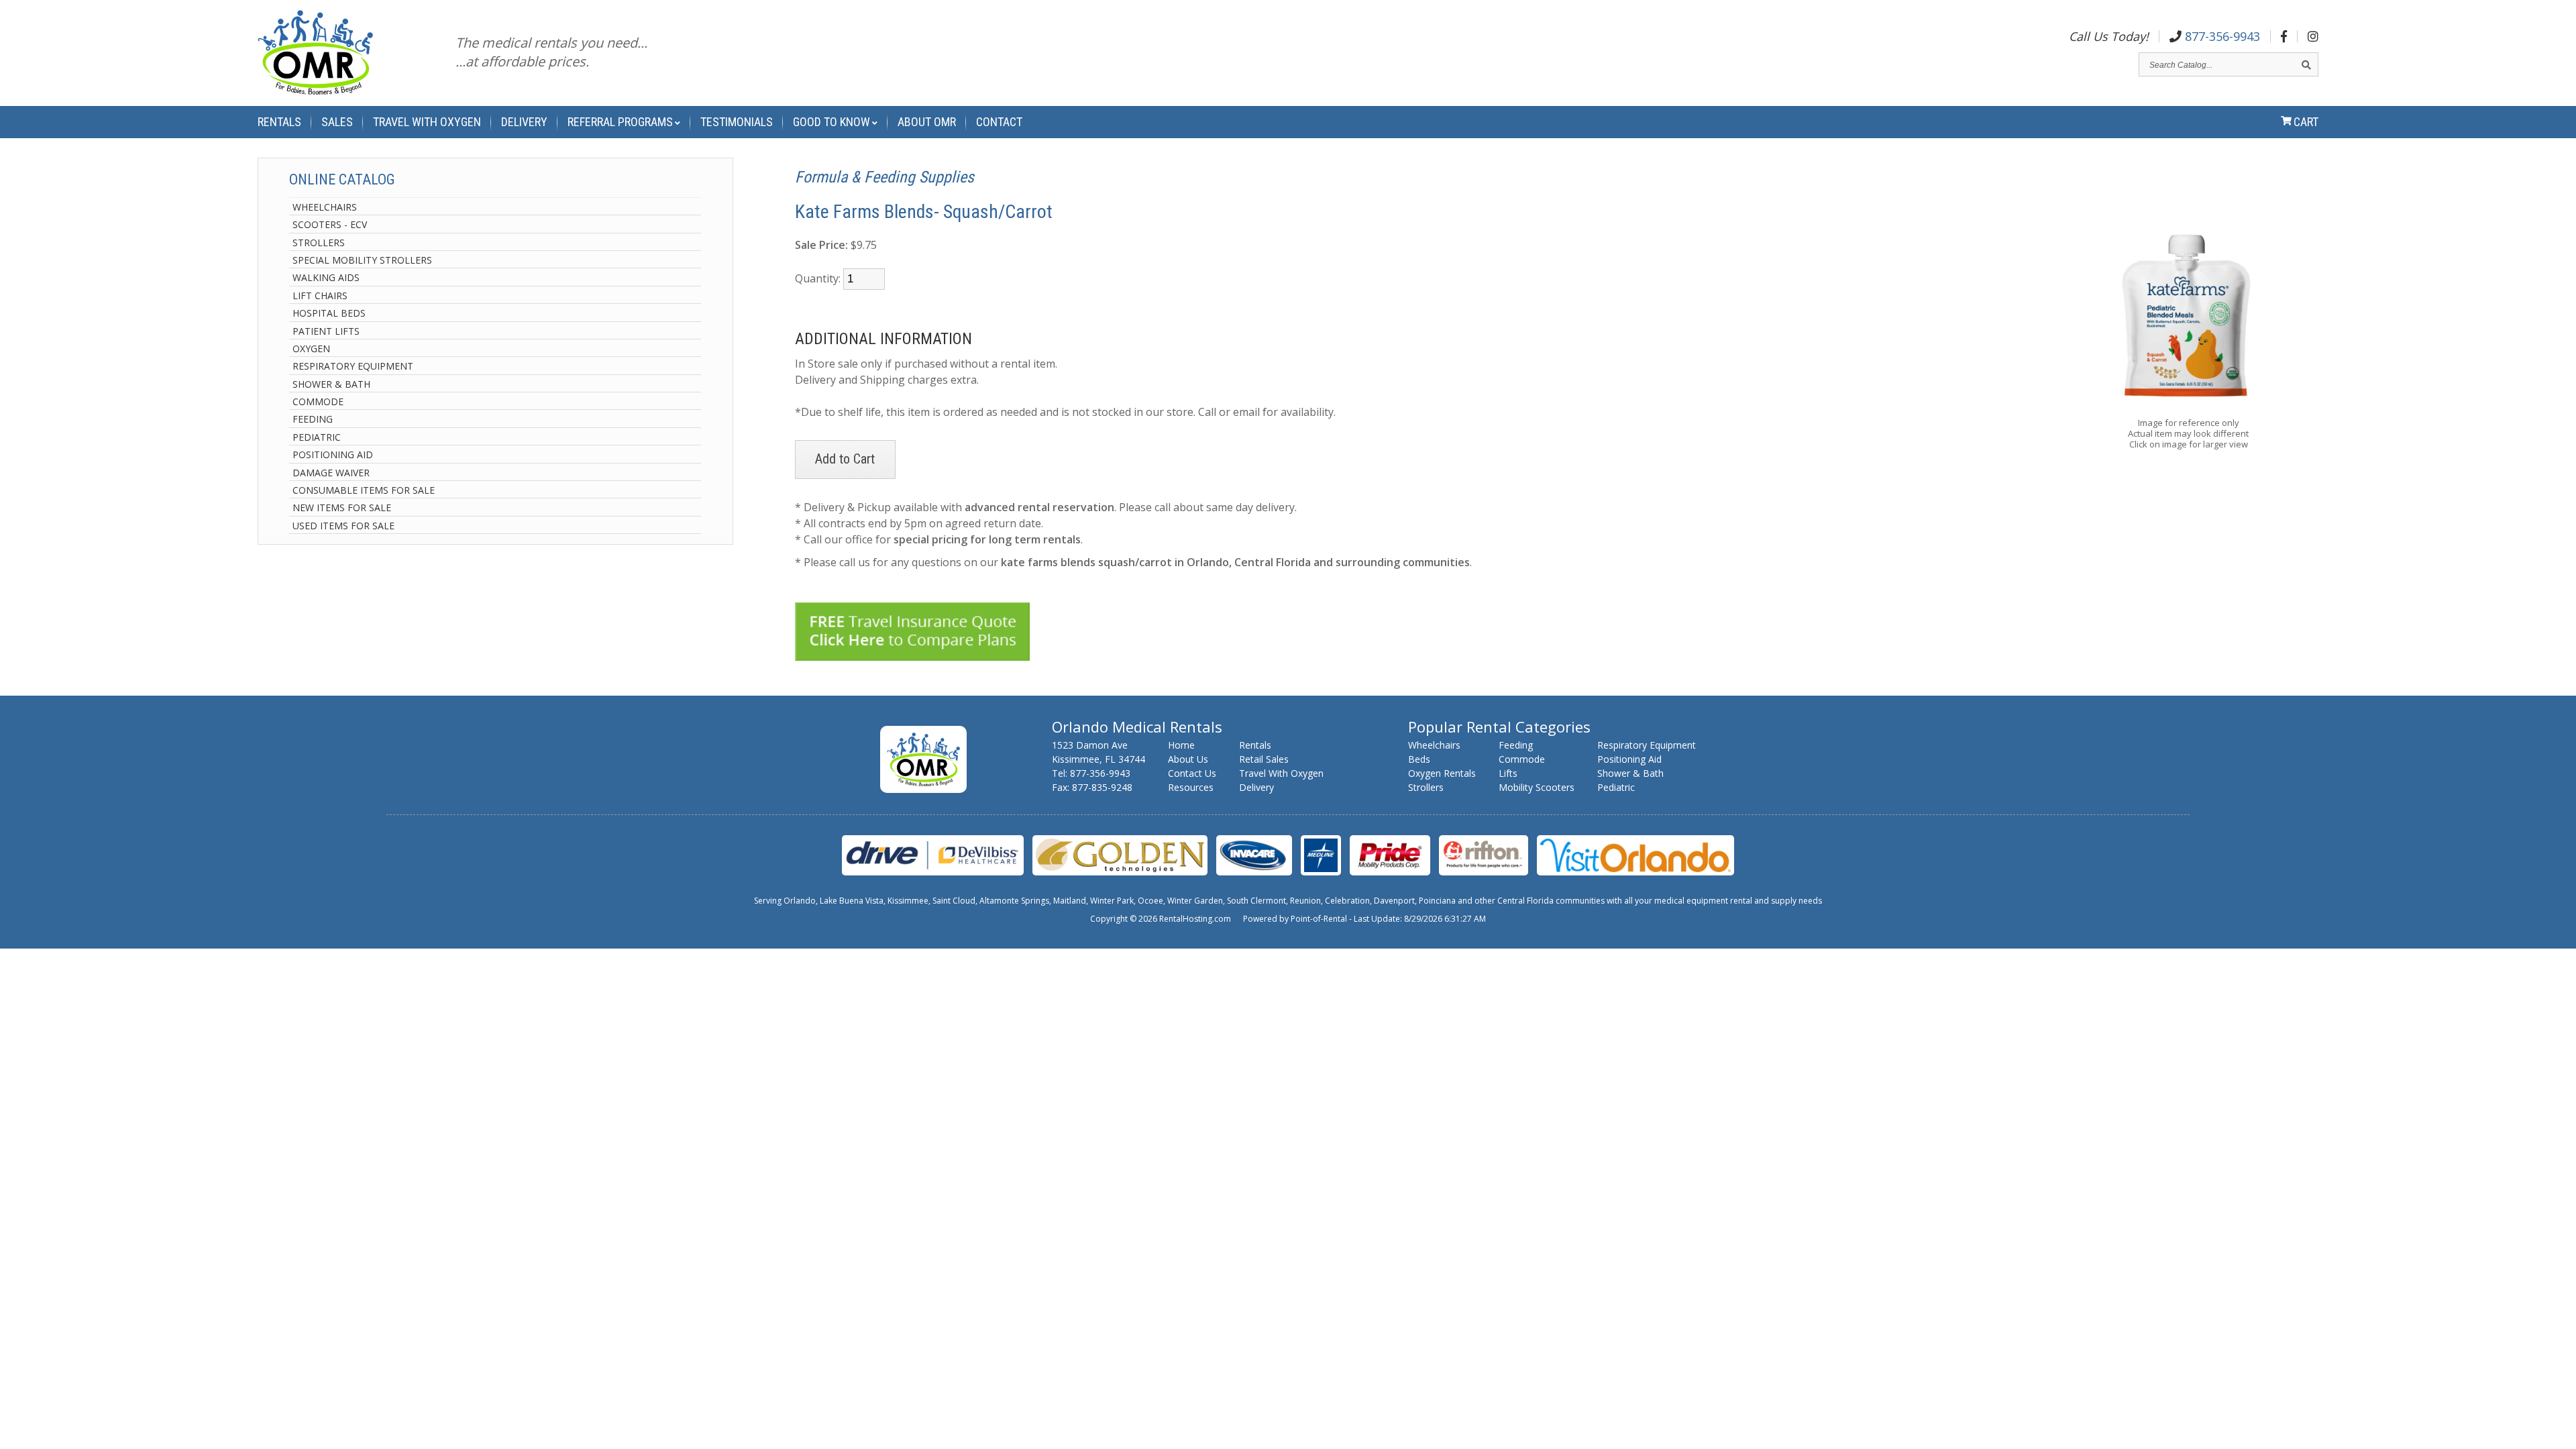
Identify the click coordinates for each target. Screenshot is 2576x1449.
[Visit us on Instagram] (2313, 36)
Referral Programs (620, 122)
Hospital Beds (329, 313)
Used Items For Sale (343, 526)
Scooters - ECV (330, 224)
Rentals (279, 122)
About (927, 122)
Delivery (524, 122)
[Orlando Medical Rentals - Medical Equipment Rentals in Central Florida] (315, 55)
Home (1181, 745)
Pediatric (317, 437)
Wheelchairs (325, 207)
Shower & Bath (331, 384)
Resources (1191, 787)
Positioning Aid (333, 454)
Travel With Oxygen (427, 122)
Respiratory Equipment (353, 366)
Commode (318, 401)
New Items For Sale (342, 507)
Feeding (313, 419)
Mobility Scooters (1537, 787)
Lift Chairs (320, 296)
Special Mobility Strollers (362, 260)
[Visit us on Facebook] (2284, 36)
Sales (337, 122)
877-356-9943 (2221, 36)
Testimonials (737, 122)
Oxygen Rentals (1442, 773)
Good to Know (831, 122)
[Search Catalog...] (2306, 65)
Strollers (319, 243)
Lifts (1508, 773)
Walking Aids (326, 277)
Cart (2306, 122)
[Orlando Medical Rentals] (923, 789)
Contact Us (1192, 773)
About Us (1188, 759)
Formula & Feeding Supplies (884, 177)
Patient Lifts (326, 331)
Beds (1419, 759)
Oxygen (311, 348)
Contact (999, 122)
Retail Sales (1264, 759)
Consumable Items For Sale (364, 490)
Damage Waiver (331, 473)
